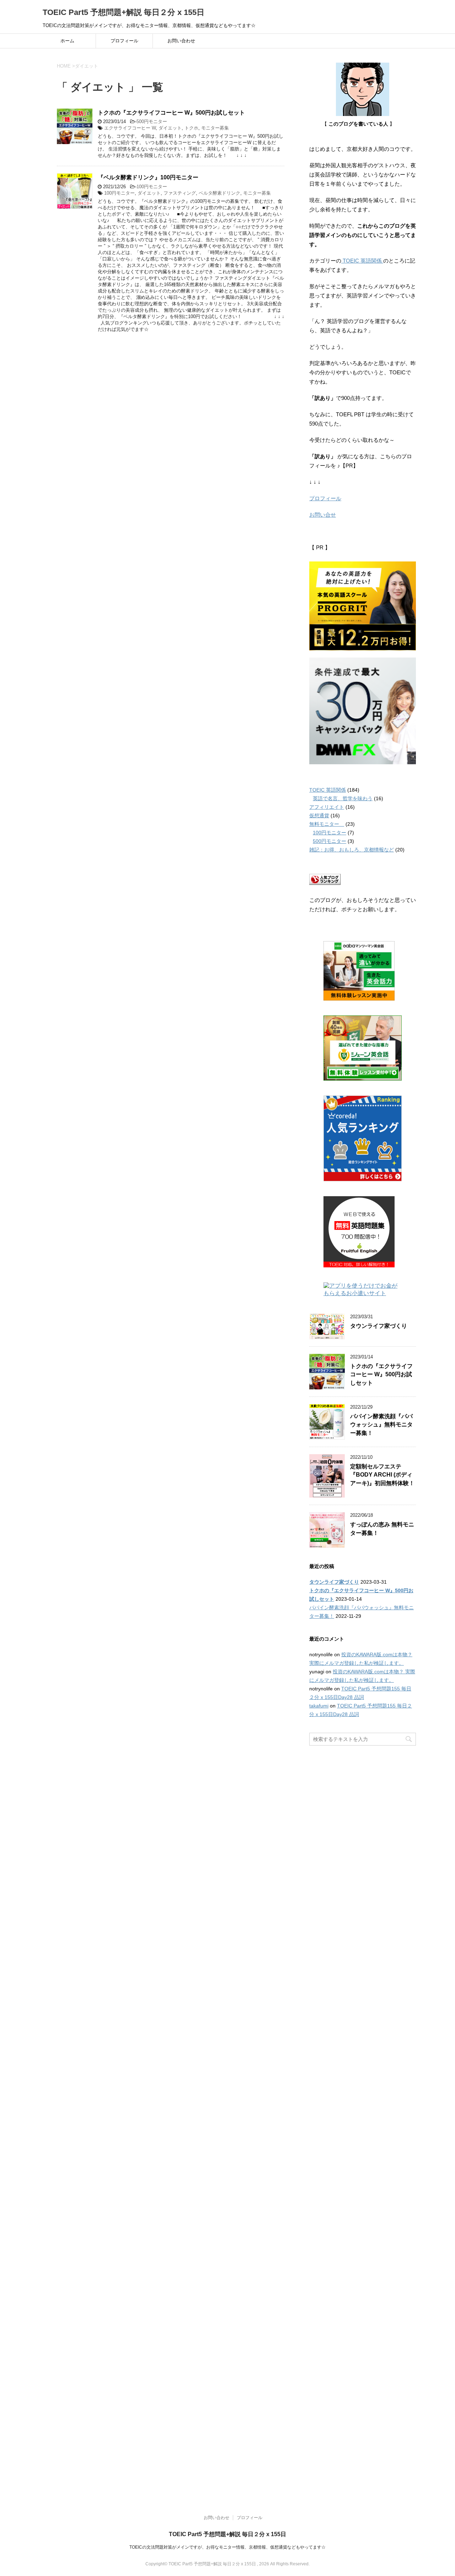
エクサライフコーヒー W (130, 128)
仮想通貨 (319, 815)
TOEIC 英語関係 (362, 261)
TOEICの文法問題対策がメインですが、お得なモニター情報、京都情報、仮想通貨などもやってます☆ (227, 2547)
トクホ (191, 128)
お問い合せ (323, 515)
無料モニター (327, 824)
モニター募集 (215, 128)
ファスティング (180, 193)
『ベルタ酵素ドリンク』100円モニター (148, 177)
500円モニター (152, 122)
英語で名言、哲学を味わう (343, 798)
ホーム (67, 41)
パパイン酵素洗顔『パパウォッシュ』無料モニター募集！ (381, 1425)
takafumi (319, 1706)
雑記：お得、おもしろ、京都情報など (352, 850)
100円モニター (152, 187)
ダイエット (170, 128)
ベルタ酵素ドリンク (220, 193)
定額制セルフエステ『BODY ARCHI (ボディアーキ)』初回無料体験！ (382, 1475)
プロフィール (124, 41)
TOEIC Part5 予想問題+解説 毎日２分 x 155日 (124, 12)
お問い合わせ (181, 41)
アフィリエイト (327, 807)
